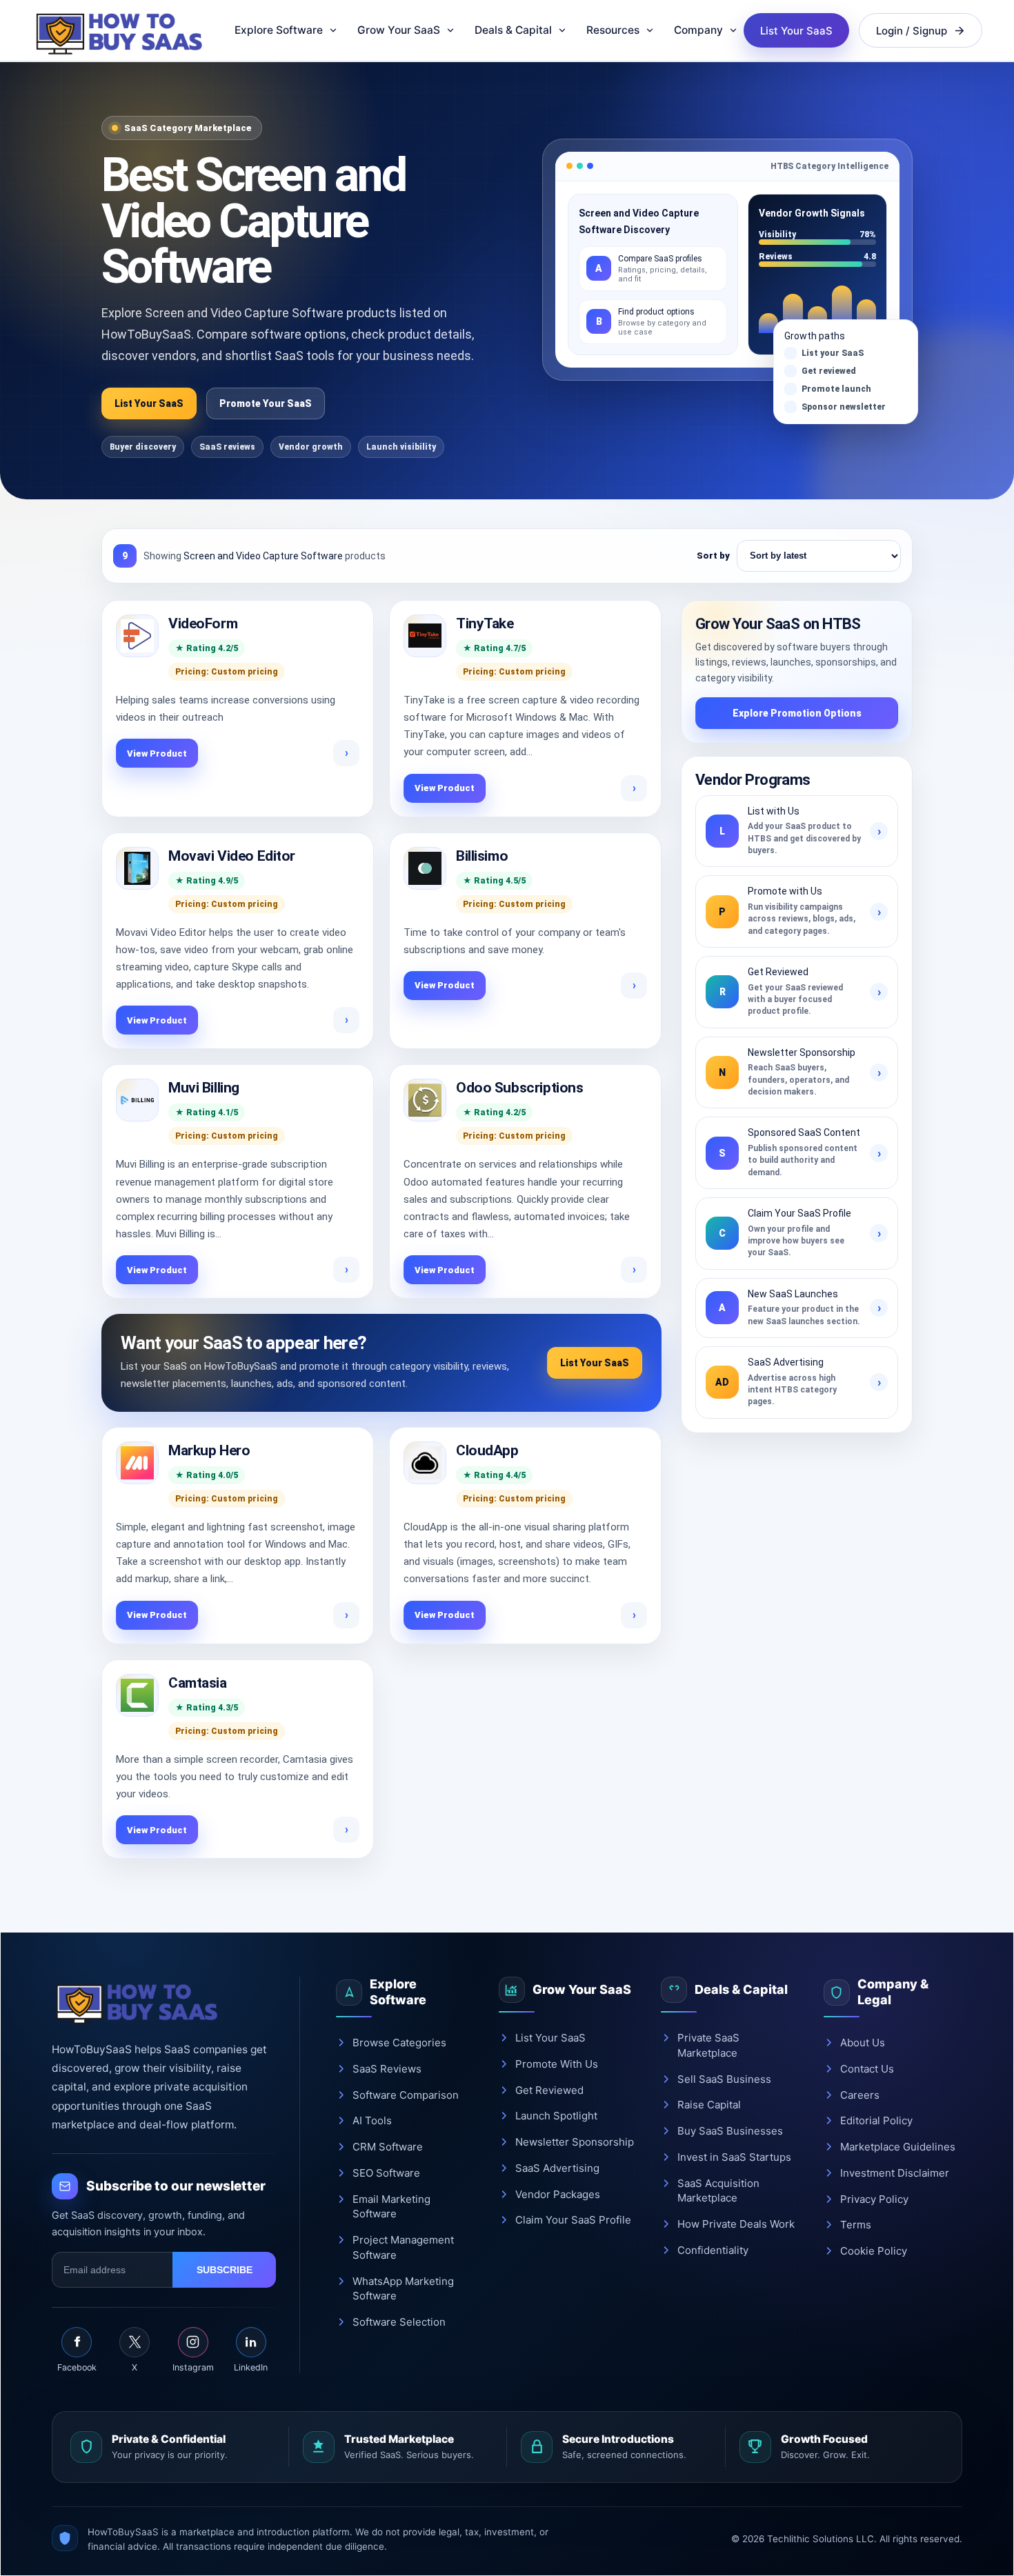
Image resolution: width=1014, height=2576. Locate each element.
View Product (157, 753)
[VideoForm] (137, 636)
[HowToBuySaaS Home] (125, 30)
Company (698, 30)
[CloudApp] (425, 1463)
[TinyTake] (425, 636)
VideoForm (203, 623)
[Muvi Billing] (137, 1100)
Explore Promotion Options (797, 713)
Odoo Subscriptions (519, 1088)
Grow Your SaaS (399, 30)
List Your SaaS (796, 31)
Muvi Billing (204, 1088)
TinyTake (485, 623)
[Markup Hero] (137, 1463)
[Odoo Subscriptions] (425, 1100)
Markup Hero (209, 1450)
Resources (613, 30)
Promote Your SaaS (266, 403)
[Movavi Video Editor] (137, 868)
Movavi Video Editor (232, 856)
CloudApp (487, 1450)
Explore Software (279, 30)
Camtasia (198, 1683)
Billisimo (482, 856)
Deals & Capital (513, 30)
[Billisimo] (425, 868)
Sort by (713, 556)
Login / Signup (912, 31)
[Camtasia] (137, 1695)
